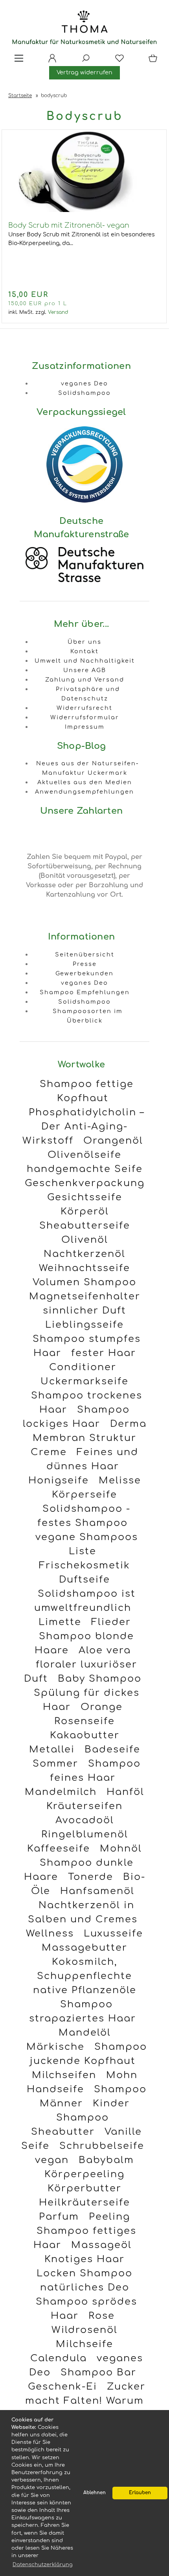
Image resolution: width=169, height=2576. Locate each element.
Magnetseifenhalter (85, 1296)
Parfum (59, 2217)
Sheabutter (63, 2132)
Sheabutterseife (85, 1226)
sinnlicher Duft (84, 1311)
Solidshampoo (84, 393)
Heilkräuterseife (84, 2203)
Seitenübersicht (85, 954)
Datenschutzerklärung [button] (43, 2565)
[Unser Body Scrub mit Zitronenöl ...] (84, 210)
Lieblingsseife (84, 1325)
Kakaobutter (85, 1735)
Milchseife (84, 2344)
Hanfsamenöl (97, 1891)
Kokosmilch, (84, 1962)
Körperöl (85, 1212)
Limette (60, 1622)
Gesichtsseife (85, 1197)
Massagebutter (84, 1948)
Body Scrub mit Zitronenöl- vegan (69, 225)
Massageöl (101, 2245)
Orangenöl (113, 1141)
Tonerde (91, 1877)
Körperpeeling (84, 2174)
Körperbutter (84, 2188)
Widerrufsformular (85, 717)
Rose (102, 2316)
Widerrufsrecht (84, 708)
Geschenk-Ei (62, 2387)
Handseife (55, 2089)
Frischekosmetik (84, 1565)
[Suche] (83, 61)
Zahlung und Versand (85, 680)
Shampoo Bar (98, 2372)
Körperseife (84, 1495)
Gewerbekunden (84, 973)
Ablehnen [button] (95, 2493)
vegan (52, 2160)
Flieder (111, 1622)
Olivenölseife (84, 1155)
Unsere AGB (85, 670)
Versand (58, 312)
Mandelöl (85, 2033)
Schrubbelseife (102, 2146)
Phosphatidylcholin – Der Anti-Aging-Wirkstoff (84, 1127)
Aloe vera (105, 1650)
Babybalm (106, 2160)
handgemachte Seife (85, 1169)
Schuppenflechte (84, 1976)
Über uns (84, 642)
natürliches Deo (85, 2288)
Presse (85, 964)
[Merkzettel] (117, 61)
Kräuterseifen (84, 1806)
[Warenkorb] (151, 61)
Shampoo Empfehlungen (85, 992)
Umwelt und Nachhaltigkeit (85, 661)
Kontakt (84, 651)
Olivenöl (85, 1240)
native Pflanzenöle (85, 1990)
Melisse (120, 1481)
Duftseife (84, 1580)
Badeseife (112, 1750)
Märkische (55, 2047)
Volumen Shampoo (84, 1282)
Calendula (59, 2358)
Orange (102, 1707)
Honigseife (59, 1481)
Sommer (55, 1764)
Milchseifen (64, 2075)
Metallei (52, 1750)
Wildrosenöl (84, 2330)
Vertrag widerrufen (84, 72)
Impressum (85, 727)
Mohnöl (121, 1849)
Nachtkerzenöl (84, 1254)
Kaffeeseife (59, 1849)
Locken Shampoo (84, 2273)
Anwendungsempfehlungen (84, 792)
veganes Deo (84, 383)
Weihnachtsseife (84, 1268)
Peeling (109, 2217)
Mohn (122, 2075)
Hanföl (125, 1792)
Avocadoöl (85, 1820)
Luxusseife (113, 1934)
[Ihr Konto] (50, 61)
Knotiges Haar (84, 2259)
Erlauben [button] (140, 2493)
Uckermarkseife (84, 1381)
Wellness (50, 1934)
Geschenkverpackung (85, 1183)
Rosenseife (84, 1721)
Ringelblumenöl (85, 1834)
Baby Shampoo (100, 1679)
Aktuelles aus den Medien (85, 782)
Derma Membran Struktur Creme (89, 1438)
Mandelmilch (61, 1792)
